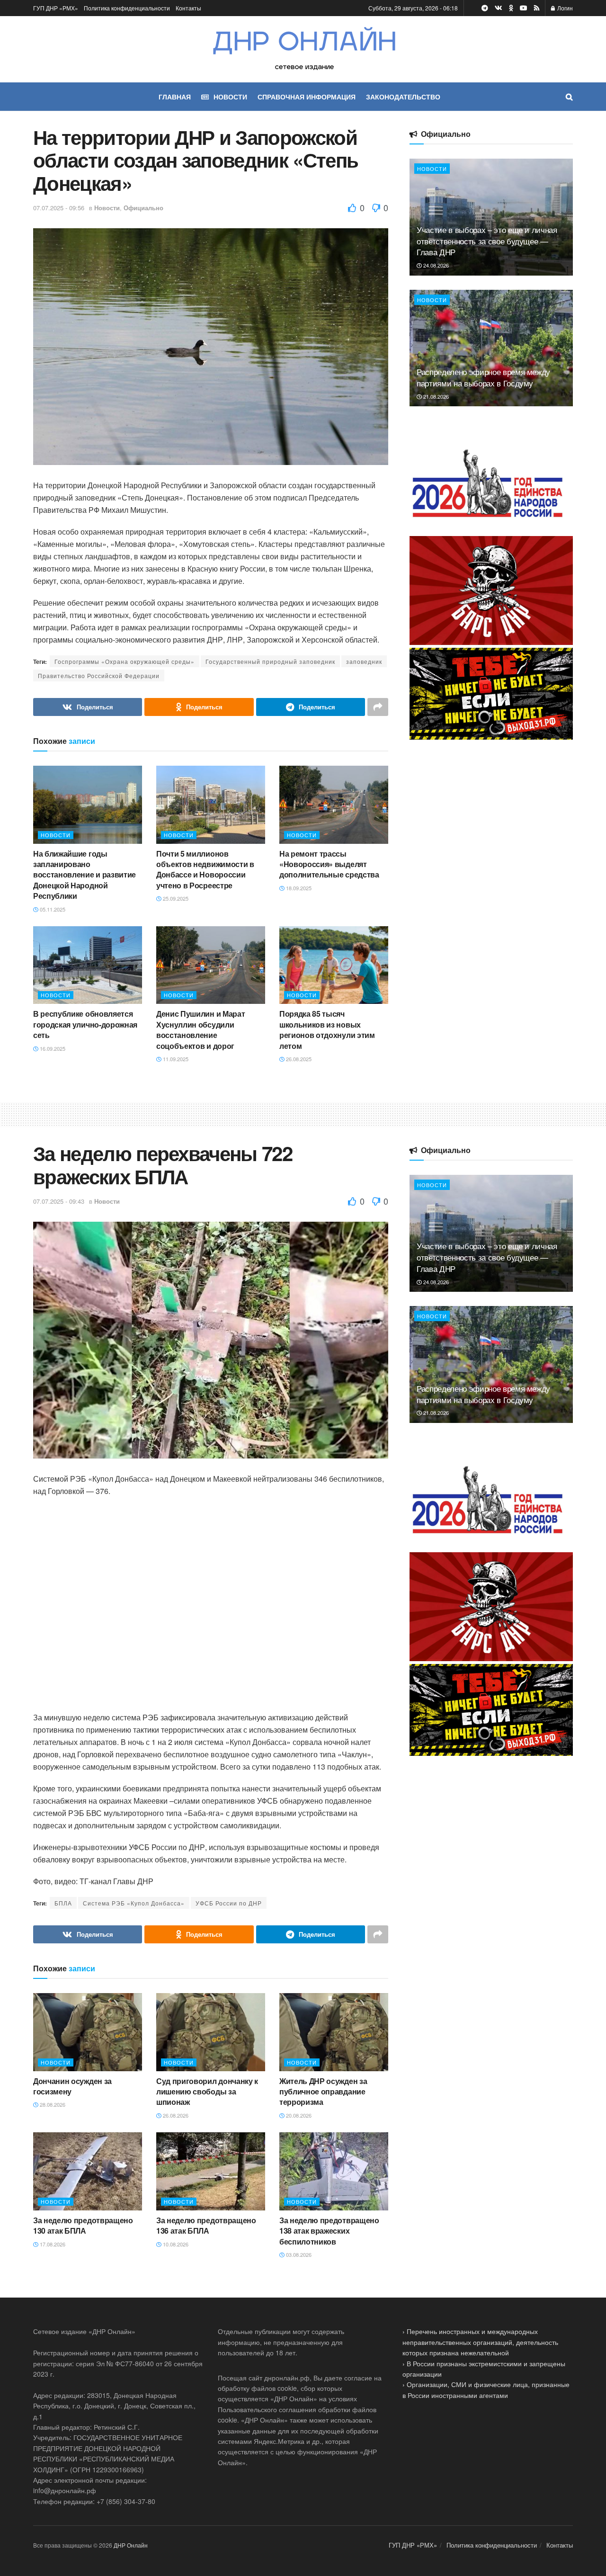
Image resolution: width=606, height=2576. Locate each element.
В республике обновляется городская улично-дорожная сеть (85, 1024)
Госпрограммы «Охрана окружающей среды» (125, 661)
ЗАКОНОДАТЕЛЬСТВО (403, 97)
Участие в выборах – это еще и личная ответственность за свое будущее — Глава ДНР (487, 241)
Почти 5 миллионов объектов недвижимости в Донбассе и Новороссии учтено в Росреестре (205, 869)
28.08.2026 (52, 2104)
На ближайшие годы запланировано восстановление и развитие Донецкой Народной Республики (85, 875)
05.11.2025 (52, 909)
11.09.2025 (175, 1059)
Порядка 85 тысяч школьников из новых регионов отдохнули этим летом (327, 1029)
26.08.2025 (298, 1059)
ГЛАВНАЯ (175, 97)
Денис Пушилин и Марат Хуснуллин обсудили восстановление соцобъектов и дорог (201, 1029)
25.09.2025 (175, 898)
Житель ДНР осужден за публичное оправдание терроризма (323, 2092)
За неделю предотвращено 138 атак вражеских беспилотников (329, 2231)
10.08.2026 (175, 2244)
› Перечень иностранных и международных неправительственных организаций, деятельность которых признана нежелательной (480, 2342)
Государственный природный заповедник (270, 661)
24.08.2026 (435, 265)
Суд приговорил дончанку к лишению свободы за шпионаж (207, 2092)
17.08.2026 (52, 2244)
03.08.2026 (298, 2254)
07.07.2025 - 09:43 (59, 1201)
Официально (143, 208)
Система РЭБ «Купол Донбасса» (134, 1903)
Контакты (188, 8)
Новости (107, 208)
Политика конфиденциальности (127, 8)
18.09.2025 (298, 888)
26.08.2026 (175, 2115)
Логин (564, 8)
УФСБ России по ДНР (229, 1903)
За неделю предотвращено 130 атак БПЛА (83, 2225)
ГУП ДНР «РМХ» (56, 8)
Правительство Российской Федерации (99, 675)
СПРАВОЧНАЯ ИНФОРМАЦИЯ (307, 97)
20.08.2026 (298, 2115)
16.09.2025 (52, 1048)
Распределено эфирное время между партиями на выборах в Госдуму (483, 377)
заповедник (364, 661)
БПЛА (63, 1903)
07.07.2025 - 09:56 (59, 208)
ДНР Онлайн (131, 2545)
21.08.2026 (435, 396)
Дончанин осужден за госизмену (72, 2086)
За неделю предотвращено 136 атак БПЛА (206, 2225)
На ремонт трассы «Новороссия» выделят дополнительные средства (329, 864)
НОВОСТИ (230, 97)
